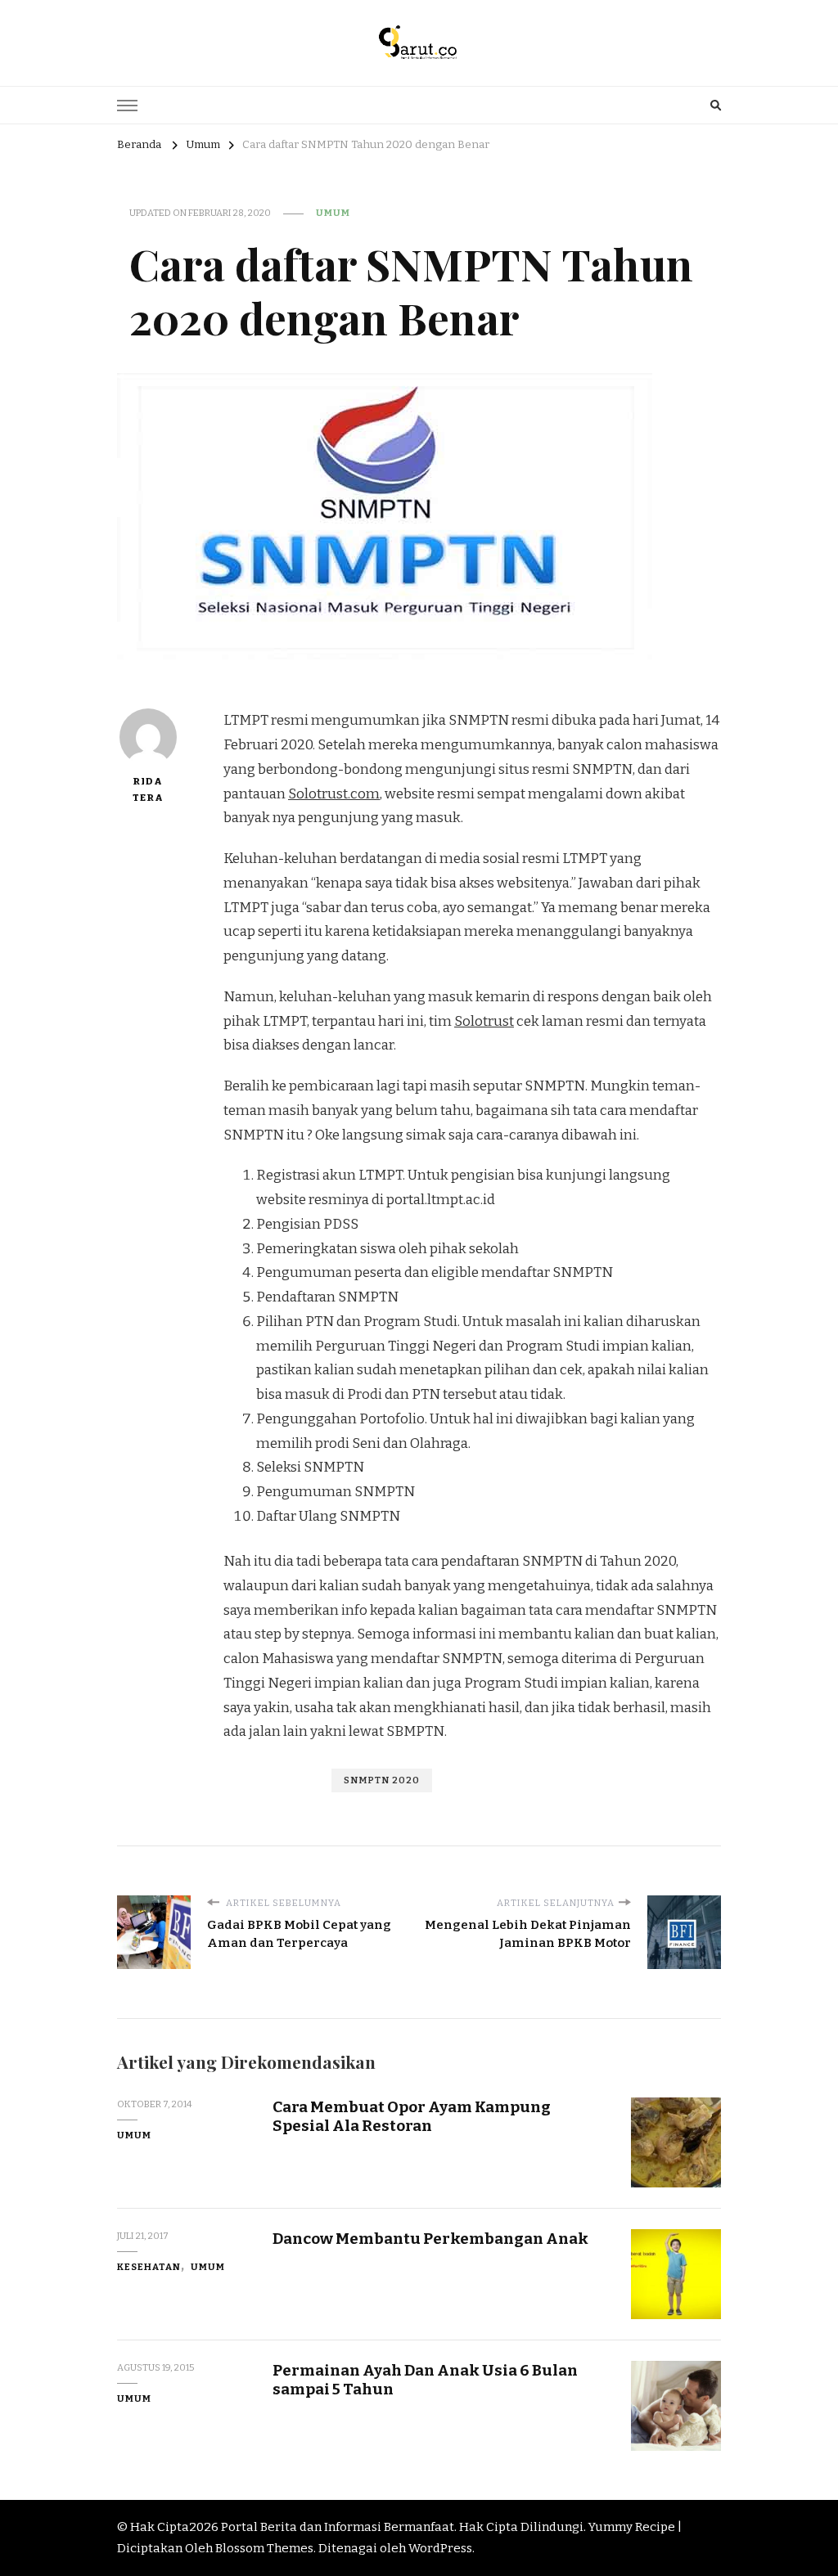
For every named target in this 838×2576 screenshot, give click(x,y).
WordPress (440, 2548)
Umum (333, 213)
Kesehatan (149, 2267)
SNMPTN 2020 (382, 1780)
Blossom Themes (264, 2548)
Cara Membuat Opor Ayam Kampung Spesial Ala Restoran (412, 2116)
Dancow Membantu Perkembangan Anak (430, 2239)
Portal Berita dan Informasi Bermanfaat (338, 2527)
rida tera (148, 789)
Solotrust (484, 1021)
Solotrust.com (334, 794)
